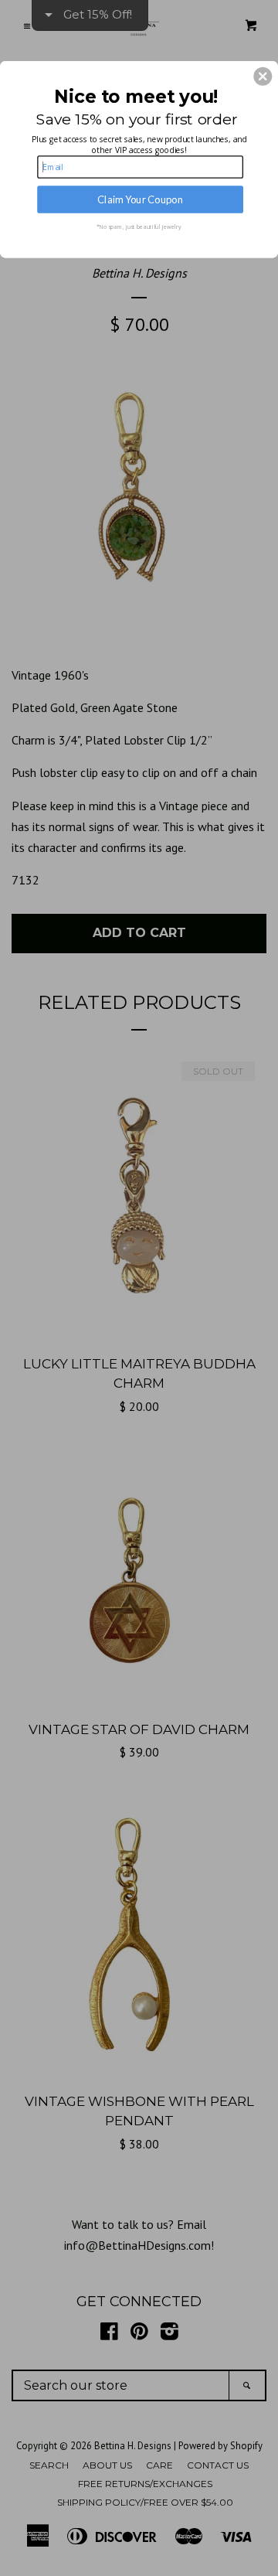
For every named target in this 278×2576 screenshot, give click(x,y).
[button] (263, 77)
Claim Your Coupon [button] (140, 199)
